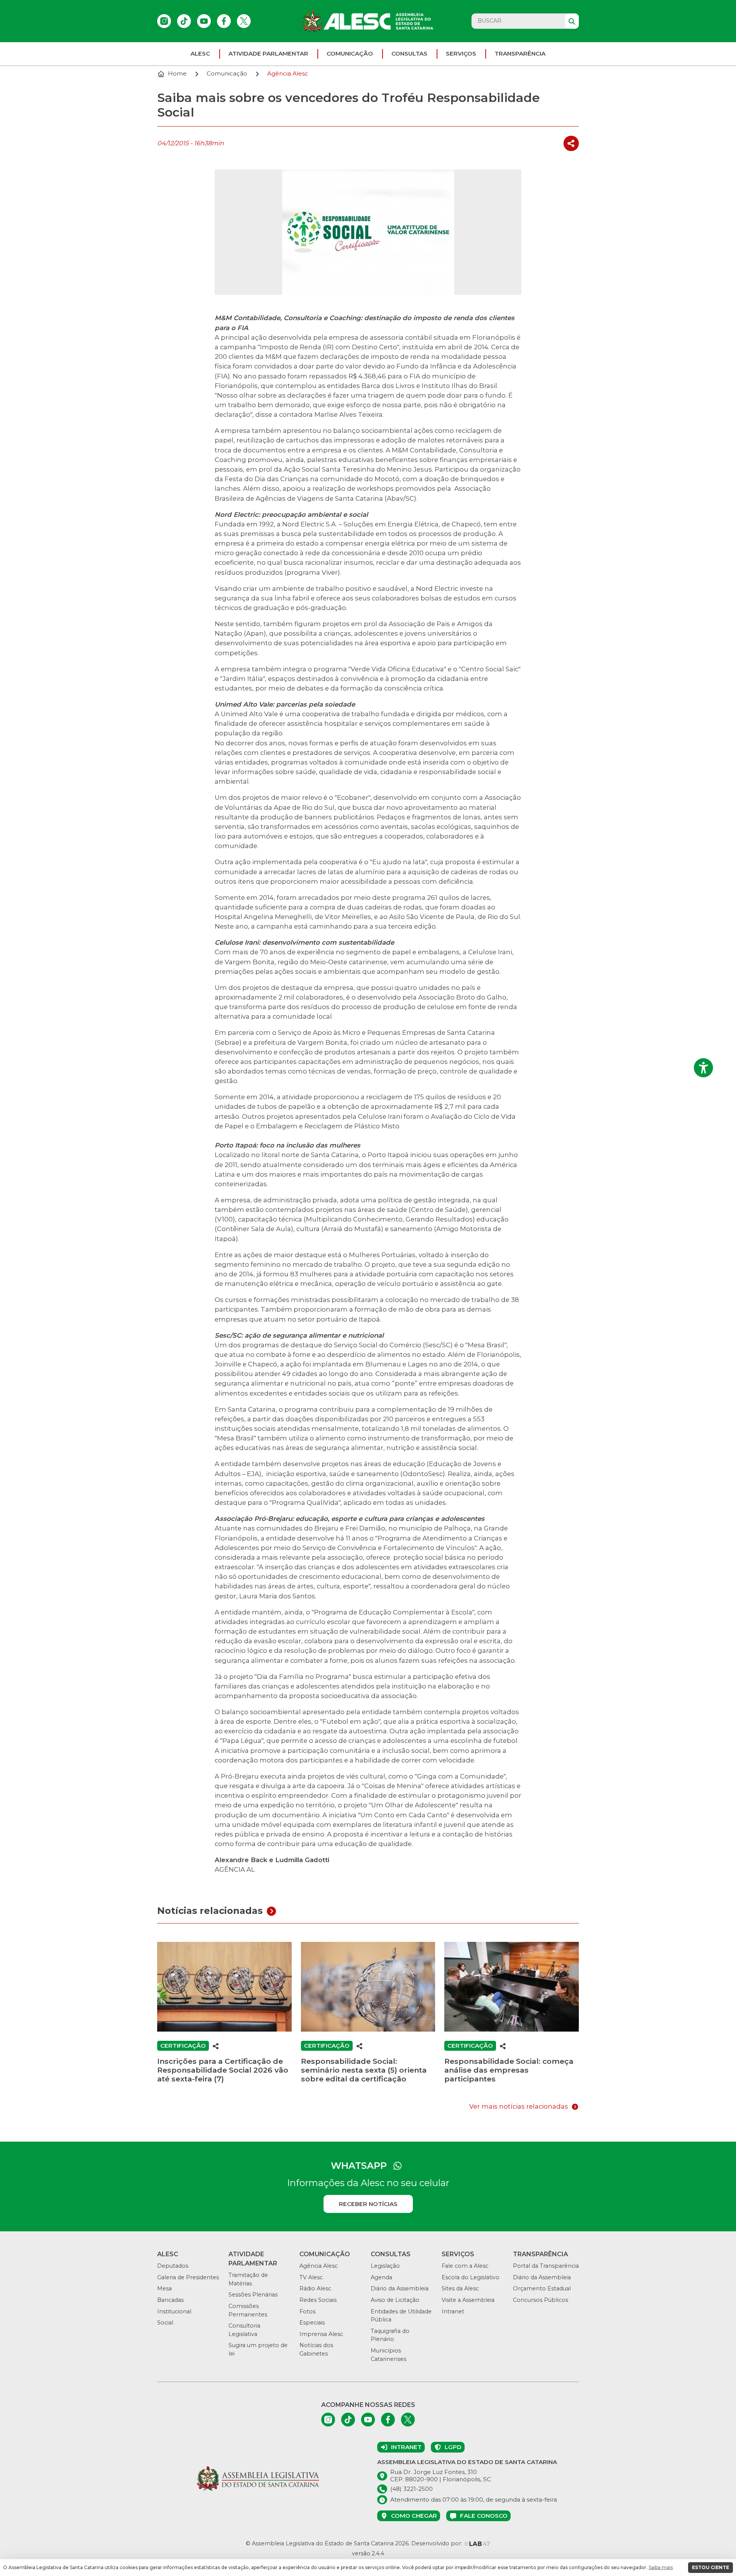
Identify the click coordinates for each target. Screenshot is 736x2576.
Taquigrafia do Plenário (390, 2335)
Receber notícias (368, 2204)
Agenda (381, 2277)
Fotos (307, 2311)
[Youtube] (204, 21)
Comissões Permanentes (248, 2310)
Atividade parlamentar (268, 53)
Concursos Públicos (540, 2300)
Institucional (174, 2311)
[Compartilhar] (571, 144)
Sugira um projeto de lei (258, 2349)
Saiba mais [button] (661, 2567)
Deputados (173, 2266)
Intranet (453, 2311)
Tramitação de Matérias (248, 2279)
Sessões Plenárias (253, 2295)
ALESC (200, 53)
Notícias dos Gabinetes (316, 2349)
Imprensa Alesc (321, 2334)
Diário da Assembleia (400, 2288)
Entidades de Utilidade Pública (401, 2316)
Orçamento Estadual (542, 2288)
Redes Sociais (318, 2300)
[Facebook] (224, 21)
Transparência (520, 53)
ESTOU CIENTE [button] (711, 2567)
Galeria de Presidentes (188, 2277)
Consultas (409, 53)
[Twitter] (244, 21)
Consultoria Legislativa (244, 2330)
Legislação (385, 2266)
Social (165, 2323)
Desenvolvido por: (438, 2543)
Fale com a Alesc (465, 2266)
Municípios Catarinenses (389, 2355)
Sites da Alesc (460, 2288)
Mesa (164, 2288)
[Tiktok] (184, 21)
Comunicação (350, 53)
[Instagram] (164, 21)
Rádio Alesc (315, 2288)
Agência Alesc (319, 2266)
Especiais (312, 2323)
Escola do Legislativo (471, 2277)
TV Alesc (311, 2277)
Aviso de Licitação (395, 2300)
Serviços (461, 53)
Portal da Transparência (546, 2266)
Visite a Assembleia (468, 2300)
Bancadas (170, 2300)
